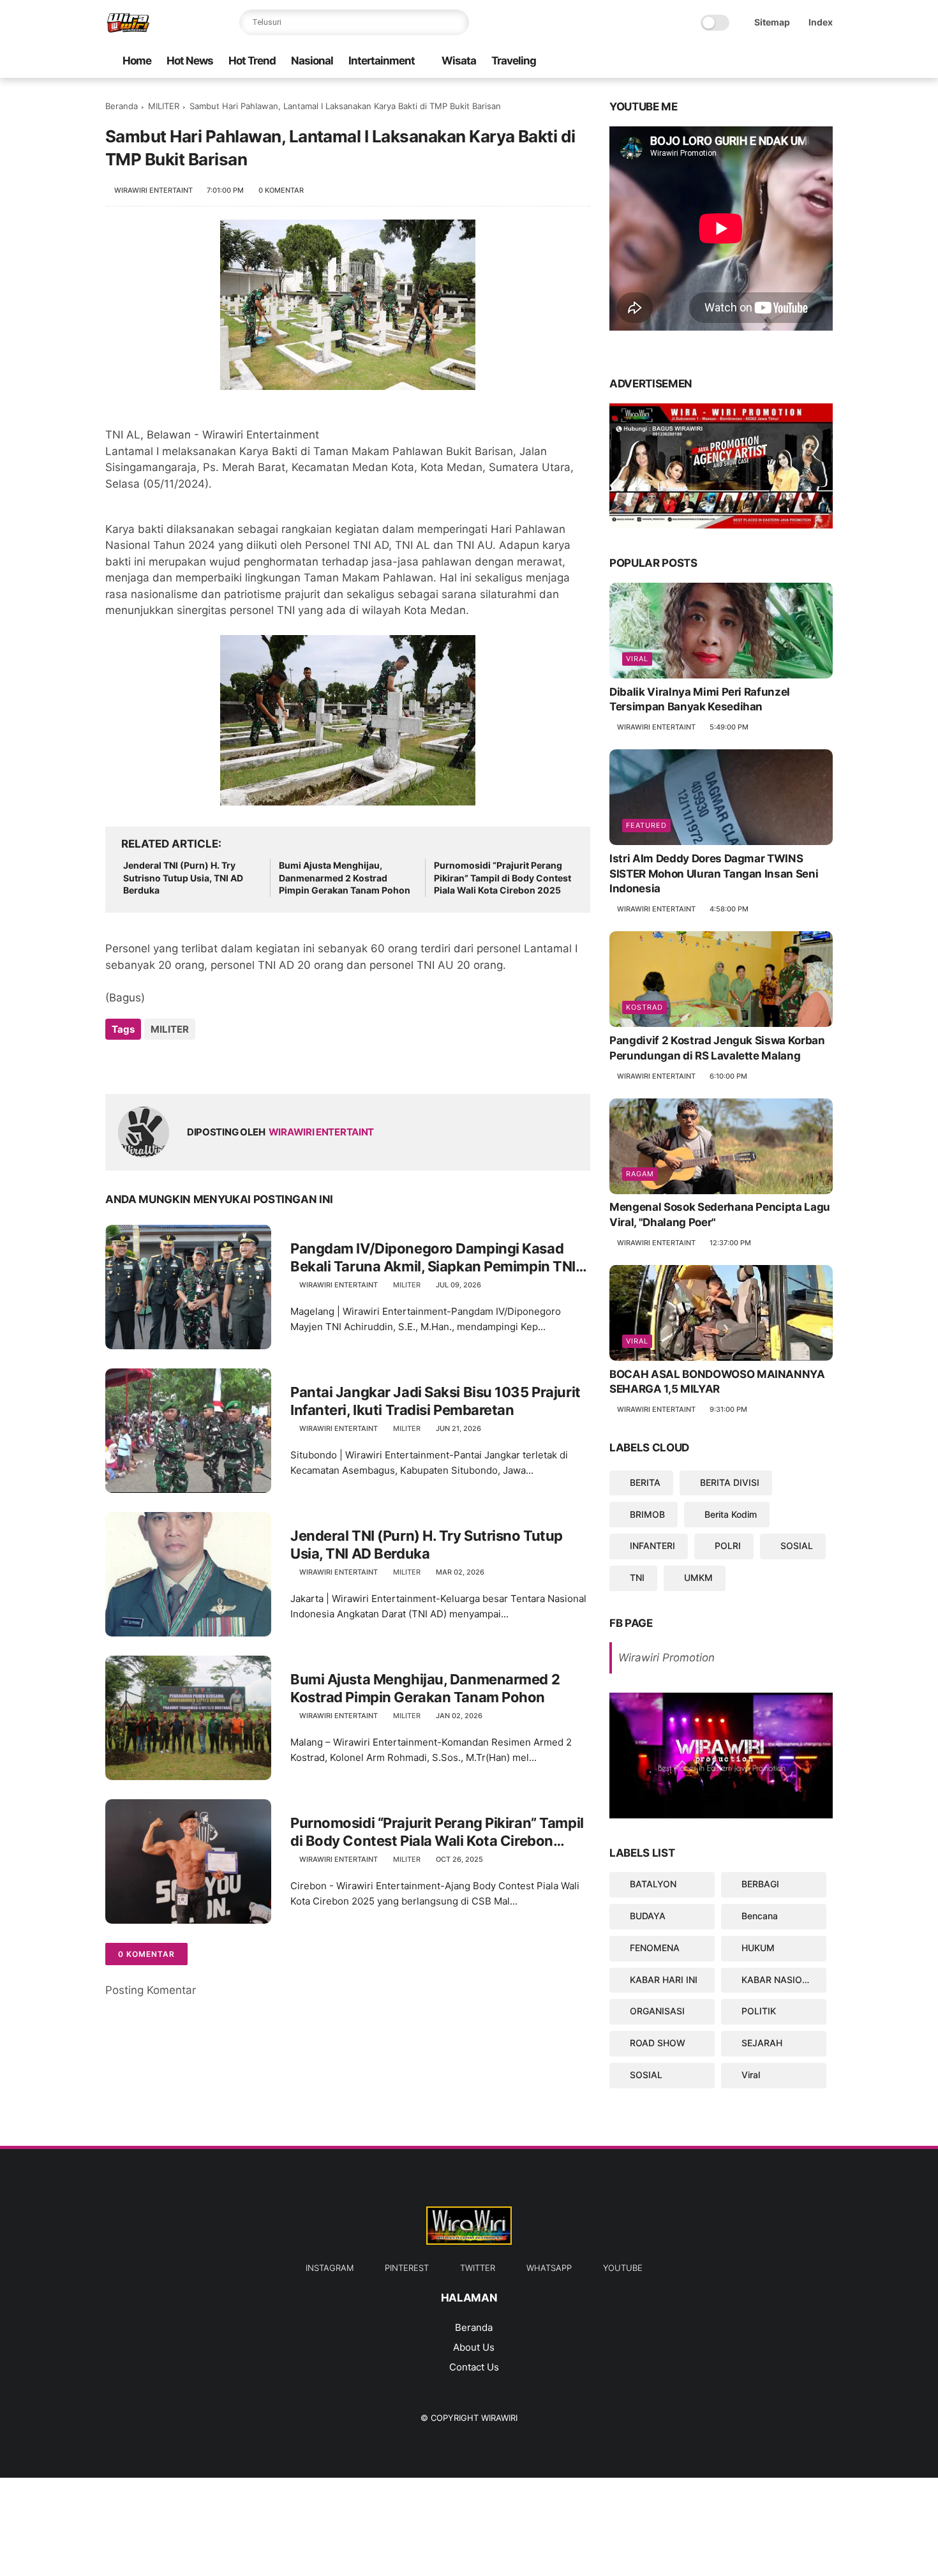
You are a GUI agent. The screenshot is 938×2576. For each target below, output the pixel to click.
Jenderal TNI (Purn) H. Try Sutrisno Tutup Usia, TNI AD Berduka (183, 878)
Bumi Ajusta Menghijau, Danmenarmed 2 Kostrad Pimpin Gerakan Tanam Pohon (345, 878)
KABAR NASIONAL (781, 1980)
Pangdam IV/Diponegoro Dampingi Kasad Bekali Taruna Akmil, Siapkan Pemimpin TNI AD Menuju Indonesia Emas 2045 (433, 1258)
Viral (637, 659)
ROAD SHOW (658, 2043)
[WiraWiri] (128, 29)
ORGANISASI (657, 2011)
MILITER (164, 106)
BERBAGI (760, 1884)
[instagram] (805, 62)
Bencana (760, 1916)
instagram (330, 2268)
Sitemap (772, 22)
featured (646, 825)
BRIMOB (647, 1514)
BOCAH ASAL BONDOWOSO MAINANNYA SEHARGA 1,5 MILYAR (717, 1382)
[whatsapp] (744, 62)
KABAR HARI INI (664, 1980)
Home (137, 61)
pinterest (407, 2268)
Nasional (312, 61)
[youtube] (724, 62)
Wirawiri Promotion (666, 1658)
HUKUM (758, 1948)
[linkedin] (219, 1064)
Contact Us (474, 2367)
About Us (474, 2347)
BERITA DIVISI (730, 1482)
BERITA (645, 1482)
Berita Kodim (731, 1514)
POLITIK (759, 2011)
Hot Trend (252, 61)
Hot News (190, 61)
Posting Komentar (151, 1990)
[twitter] (764, 62)
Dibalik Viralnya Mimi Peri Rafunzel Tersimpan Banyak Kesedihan (700, 700)
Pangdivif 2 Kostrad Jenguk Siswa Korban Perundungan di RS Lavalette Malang (717, 1048)
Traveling (514, 61)
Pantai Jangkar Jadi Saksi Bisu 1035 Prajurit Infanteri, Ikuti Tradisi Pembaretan (435, 1401)
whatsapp (549, 2268)
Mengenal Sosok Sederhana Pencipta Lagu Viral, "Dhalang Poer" (720, 1215)
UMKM (698, 1577)
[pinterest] (785, 62)
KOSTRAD (644, 1007)
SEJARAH (762, 2043)
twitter (478, 2268)
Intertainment (382, 61)
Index (821, 22)
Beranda (122, 106)
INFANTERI (652, 1546)
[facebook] (826, 62)
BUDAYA (648, 1916)
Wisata (459, 61)
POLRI (728, 1546)
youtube (623, 2268)
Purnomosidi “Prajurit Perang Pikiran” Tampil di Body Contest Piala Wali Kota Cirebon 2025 (502, 878)
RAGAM (640, 1174)
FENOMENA (655, 1948)
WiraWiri (499, 2418)
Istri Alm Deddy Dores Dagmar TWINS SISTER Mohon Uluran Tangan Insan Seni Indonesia (714, 874)
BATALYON (653, 1884)
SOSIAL (797, 1546)
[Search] (456, 22)
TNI (637, 1577)
